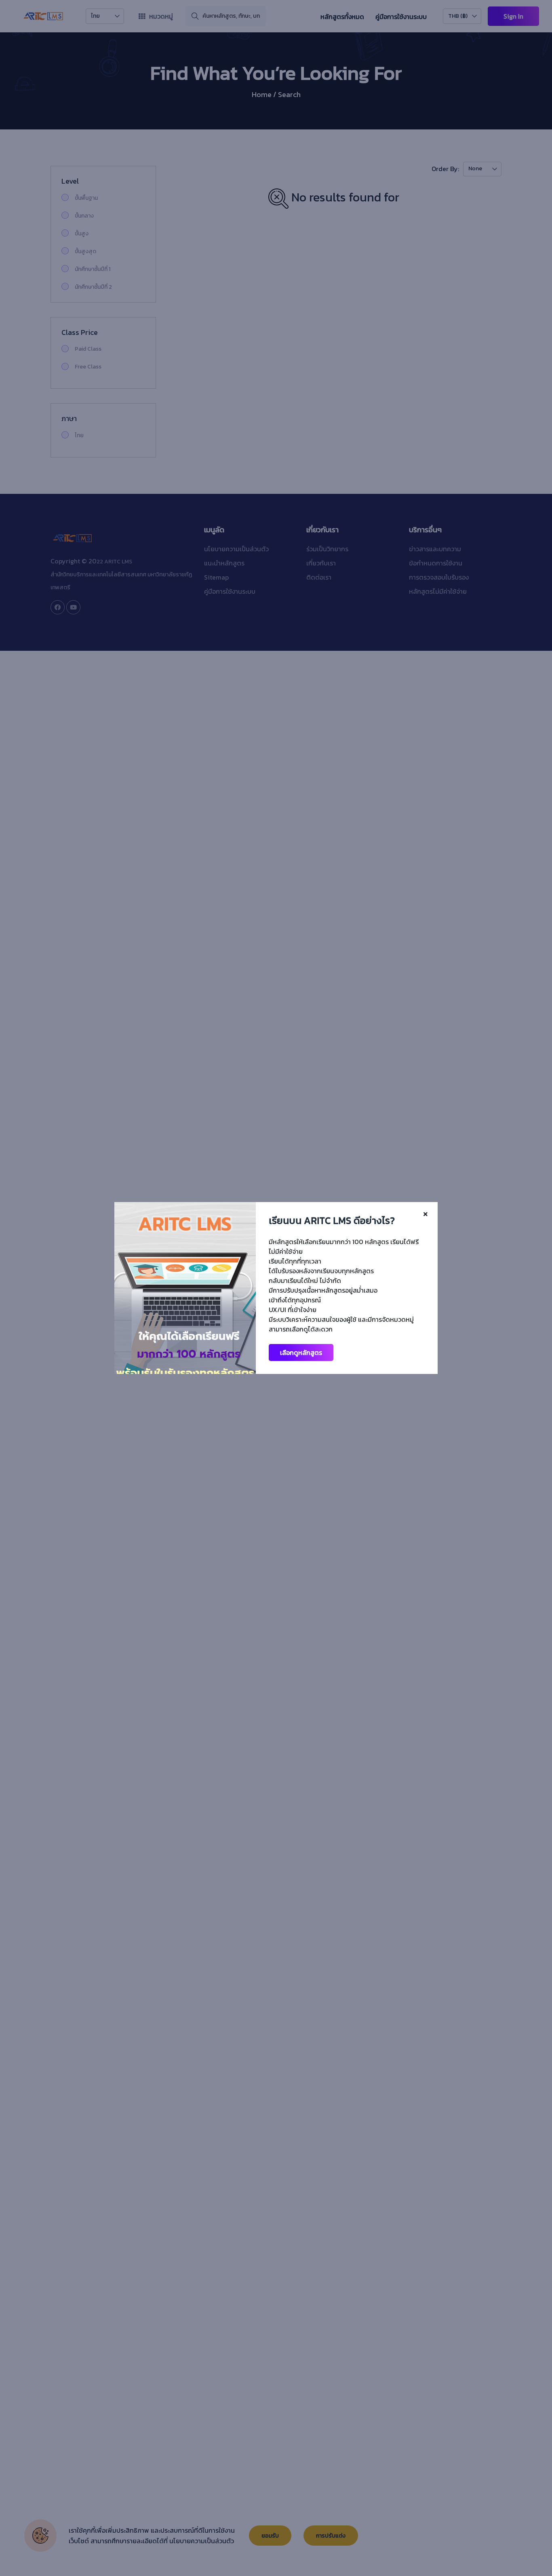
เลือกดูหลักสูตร (301, 1353)
